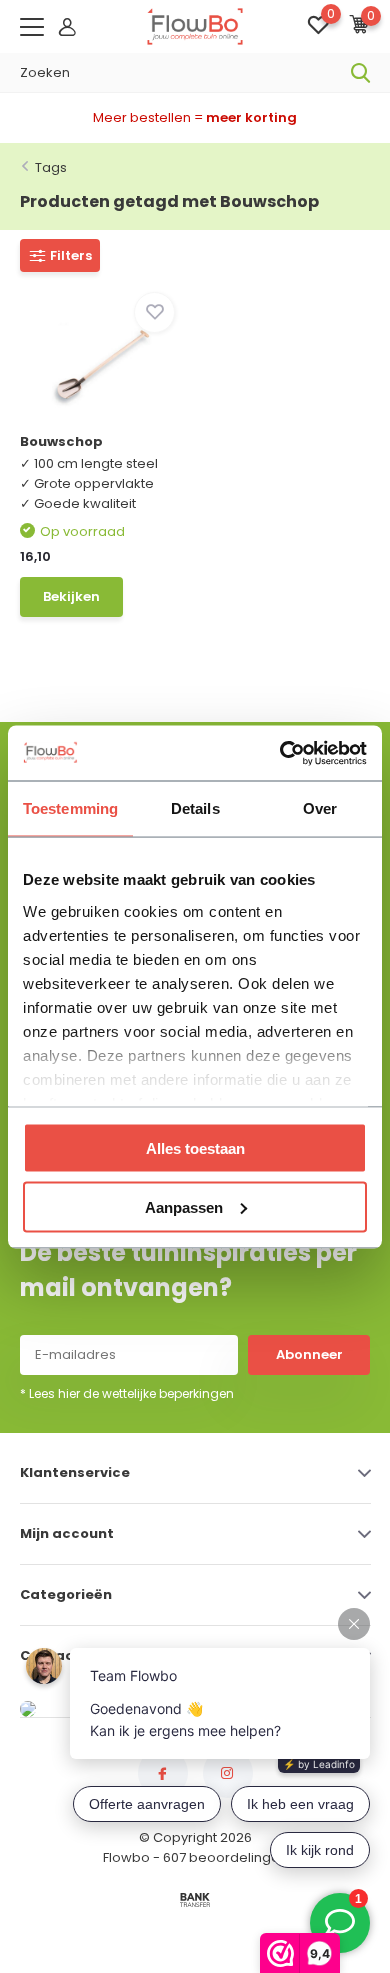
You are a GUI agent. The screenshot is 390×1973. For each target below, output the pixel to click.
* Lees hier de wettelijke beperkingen (127, 1393)
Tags (51, 167)
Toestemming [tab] (70, 808)
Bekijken (71, 596)
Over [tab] (320, 808)
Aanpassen (184, 1206)
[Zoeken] (361, 73)
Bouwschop (61, 441)
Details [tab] (195, 808)
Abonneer (309, 1354)
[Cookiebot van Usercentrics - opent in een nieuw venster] (280, 753)
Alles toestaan (195, 1148)
